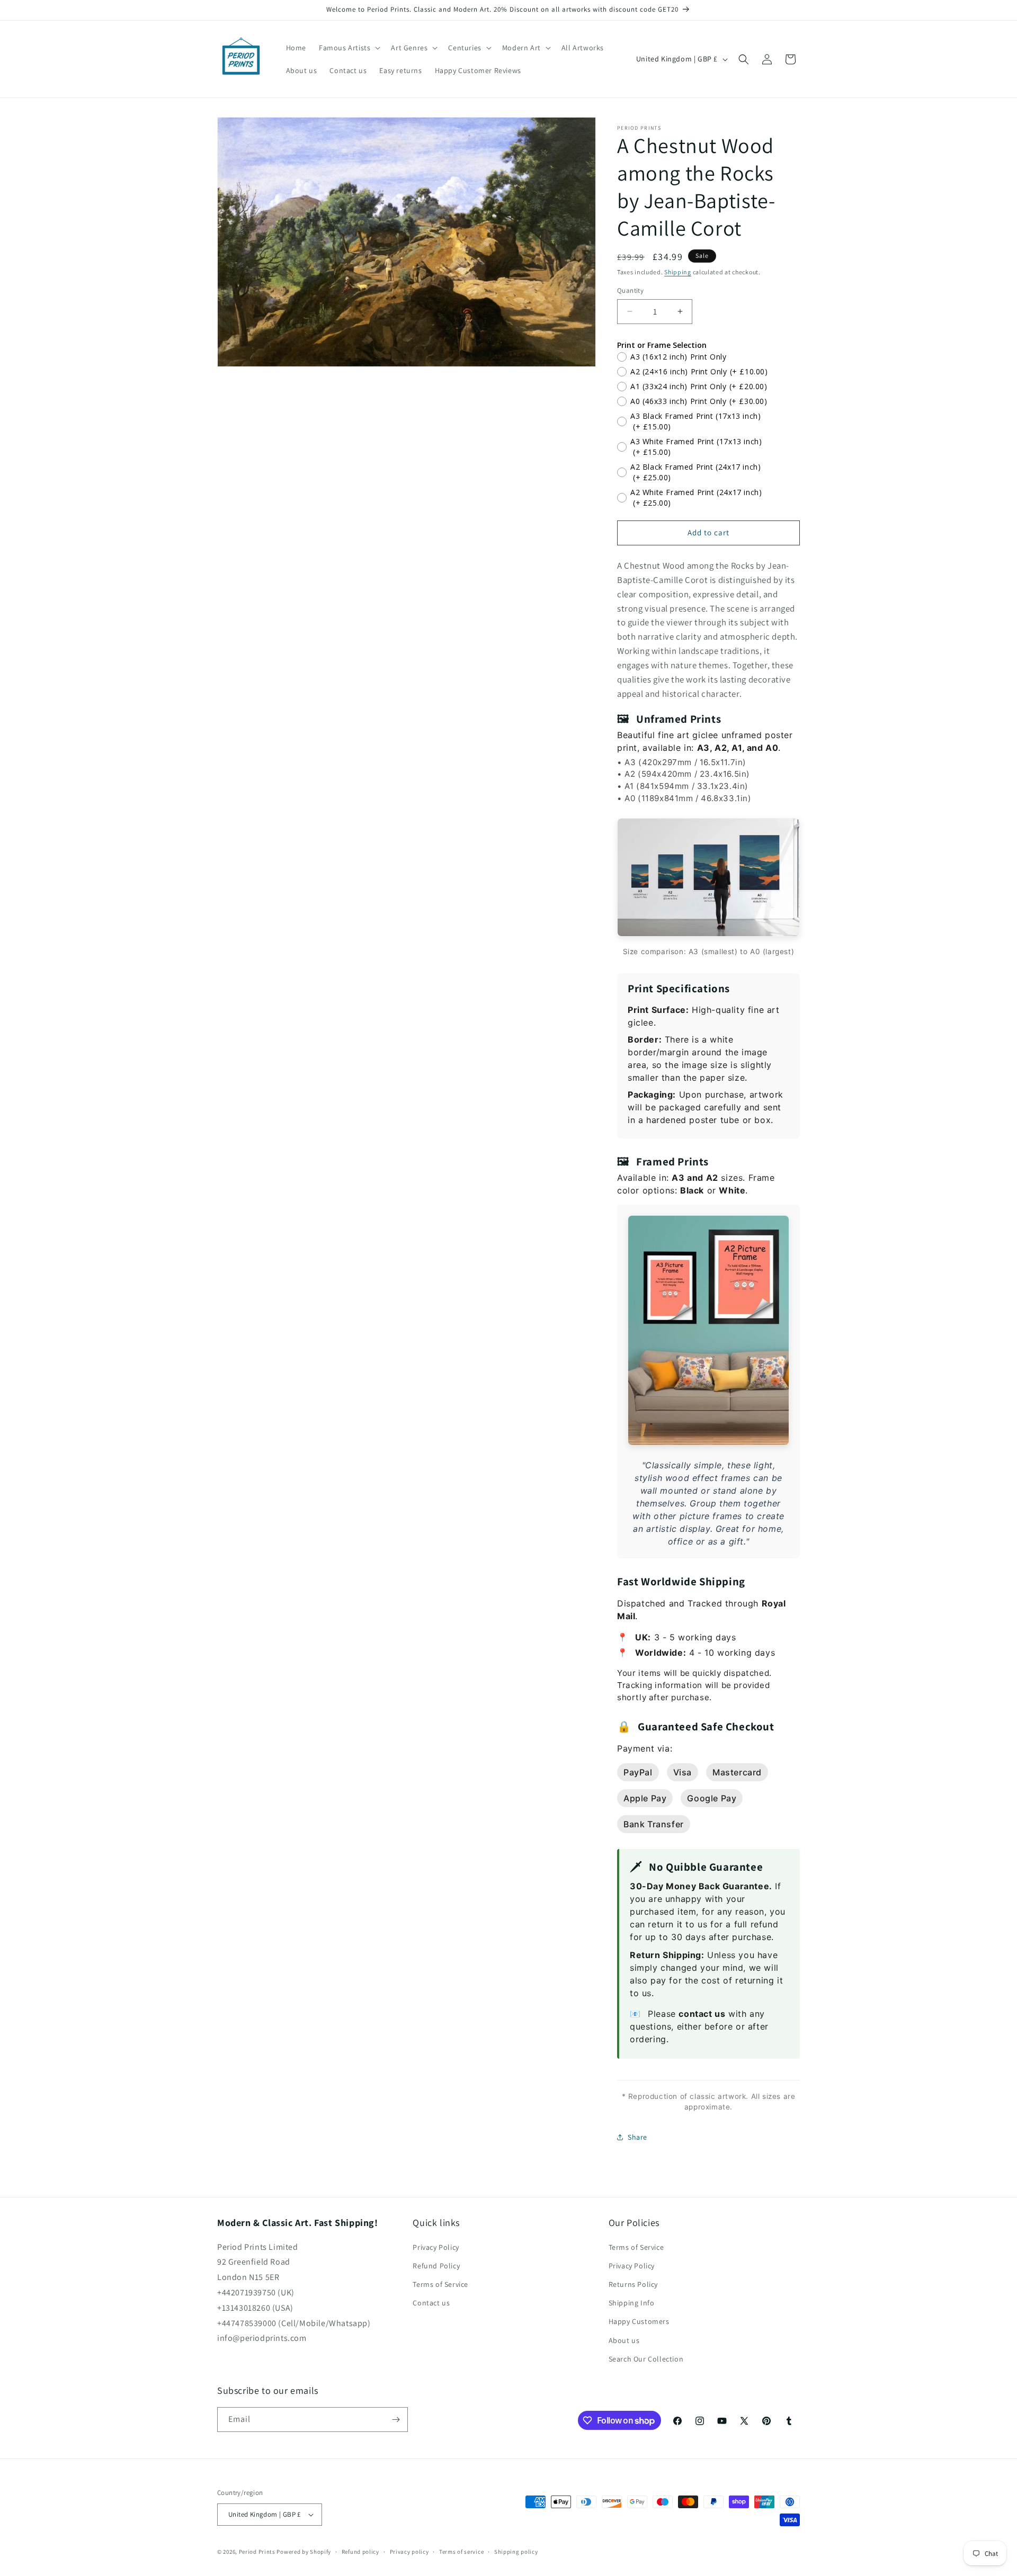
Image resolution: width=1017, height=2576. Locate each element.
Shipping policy (516, 2552)
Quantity (630, 290)
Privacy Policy (436, 2247)
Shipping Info (632, 2303)
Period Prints (257, 2552)
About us (624, 2340)
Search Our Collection (646, 2359)
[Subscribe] (396, 2420)
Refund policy (360, 2552)
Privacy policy (409, 2552)
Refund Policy (436, 2266)
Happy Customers (639, 2321)
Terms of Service (440, 2284)
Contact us (431, 2303)
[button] (349, 48)
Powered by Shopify (304, 2552)
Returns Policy (633, 2284)
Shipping (678, 272)
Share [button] (637, 2137)
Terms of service (461, 2552)
